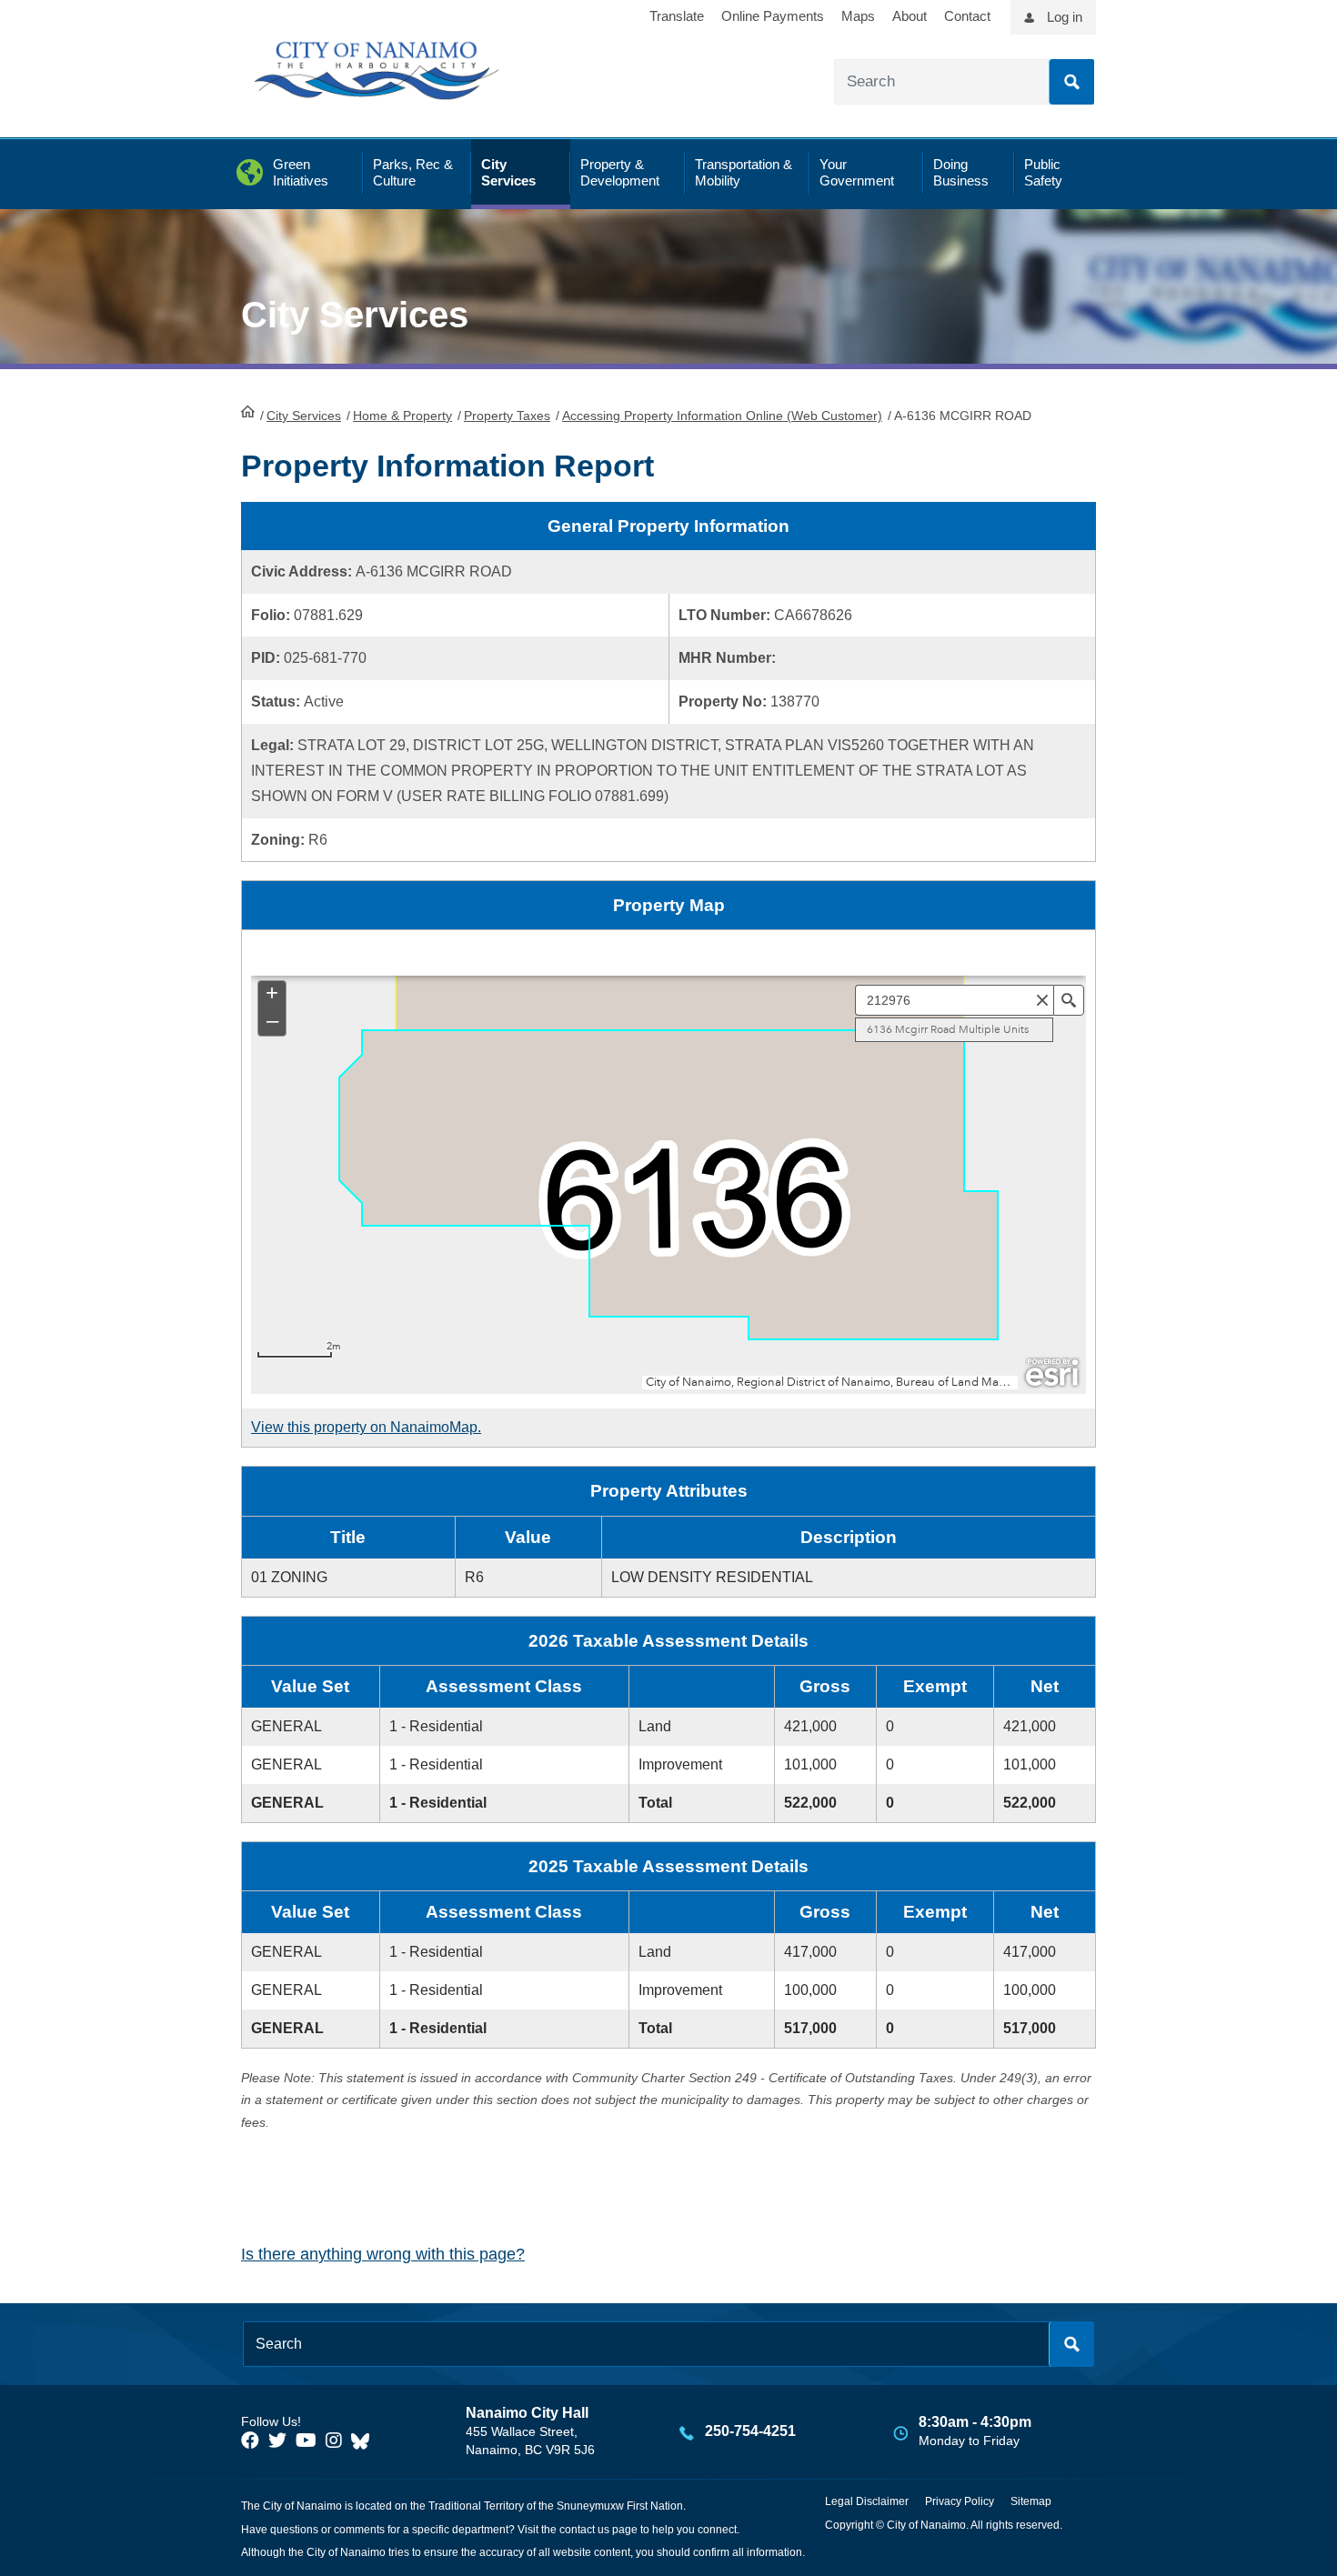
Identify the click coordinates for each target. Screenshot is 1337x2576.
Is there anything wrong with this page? (383, 2254)
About (910, 16)
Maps (858, 16)
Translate (677, 16)
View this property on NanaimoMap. (366, 1427)
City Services (304, 416)
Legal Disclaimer (867, 2501)
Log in (1065, 17)
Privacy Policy (960, 2501)
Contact (967, 16)
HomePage (248, 411)
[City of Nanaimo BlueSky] (365, 2441)
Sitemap (1031, 2501)
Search (1071, 82)
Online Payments (773, 16)
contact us (584, 2530)
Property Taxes (507, 416)
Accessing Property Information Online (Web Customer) (722, 416)
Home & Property (402, 416)
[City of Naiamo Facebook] (250, 2441)
